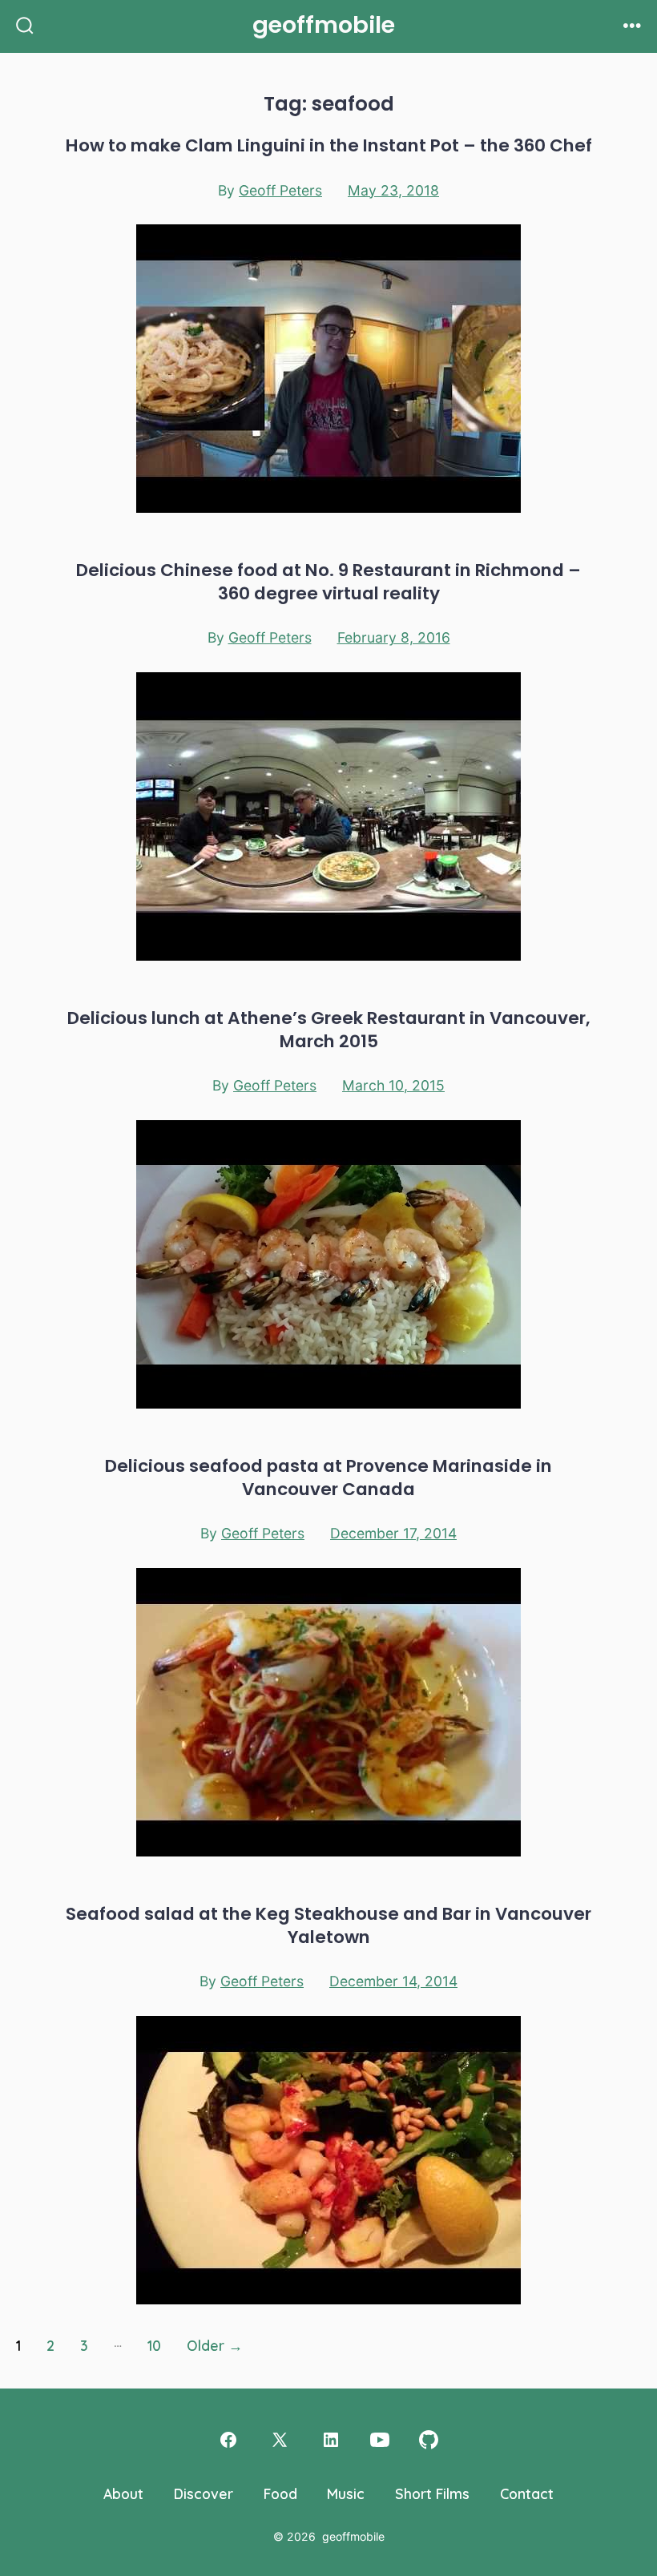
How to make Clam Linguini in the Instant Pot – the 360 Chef (329, 145)
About (123, 2493)
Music (346, 2493)
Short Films (432, 2493)
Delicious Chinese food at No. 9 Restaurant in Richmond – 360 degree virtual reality (328, 582)
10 (154, 2345)
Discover (204, 2493)
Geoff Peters (280, 190)
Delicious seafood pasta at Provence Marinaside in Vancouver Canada (328, 1477)
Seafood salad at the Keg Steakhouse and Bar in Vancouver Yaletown (328, 1925)
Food (280, 2493)
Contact (527, 2493)
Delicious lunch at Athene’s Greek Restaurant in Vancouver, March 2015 (329, 1030)
